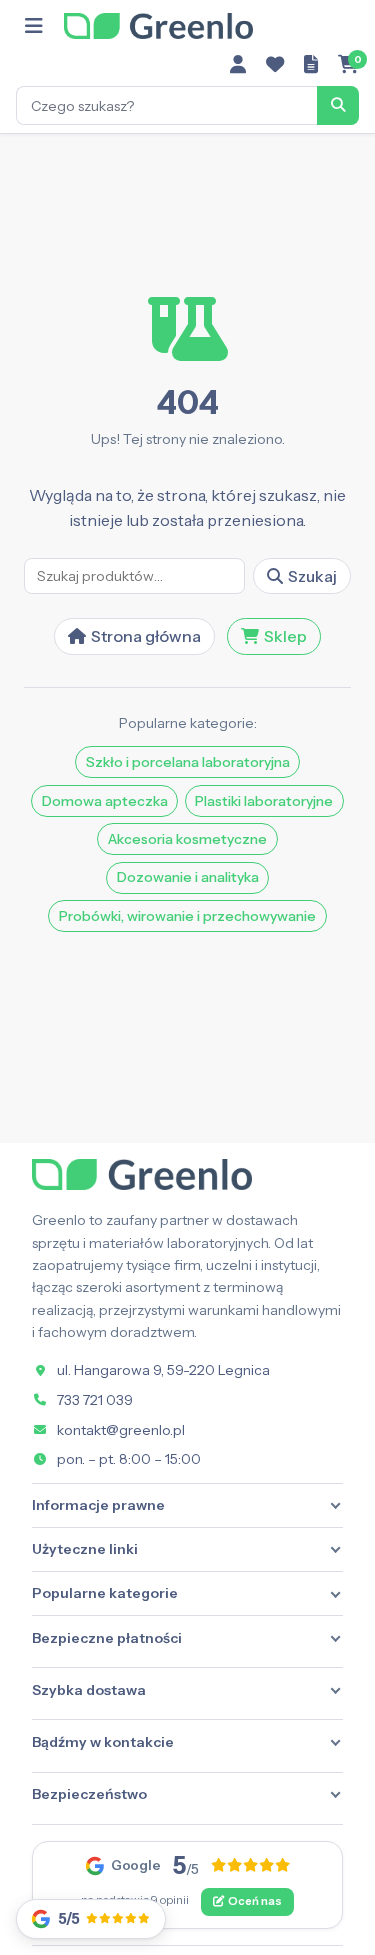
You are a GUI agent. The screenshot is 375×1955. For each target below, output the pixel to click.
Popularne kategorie (105, 1593)
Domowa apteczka (105, 801)
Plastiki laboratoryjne (264, 801)
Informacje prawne (98, 1505)
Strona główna (146, 636)
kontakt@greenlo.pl (121, 1430)
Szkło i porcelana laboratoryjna (188, 762)
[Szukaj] (338, 105)
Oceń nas (255, 1901)
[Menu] (34, 26)
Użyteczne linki (85, 1549)
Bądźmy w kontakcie (103, 1742)
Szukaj (312, 576)
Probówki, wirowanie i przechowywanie (187, 916)
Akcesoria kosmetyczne (187, 839)
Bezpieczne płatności (107, 1638)
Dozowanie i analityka (188, 877)
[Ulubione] (275, 65)
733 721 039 (95, 1400)
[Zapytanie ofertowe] (311, 65)
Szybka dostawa (89, 1690)
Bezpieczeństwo (89, 1794)
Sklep (285, 636)
